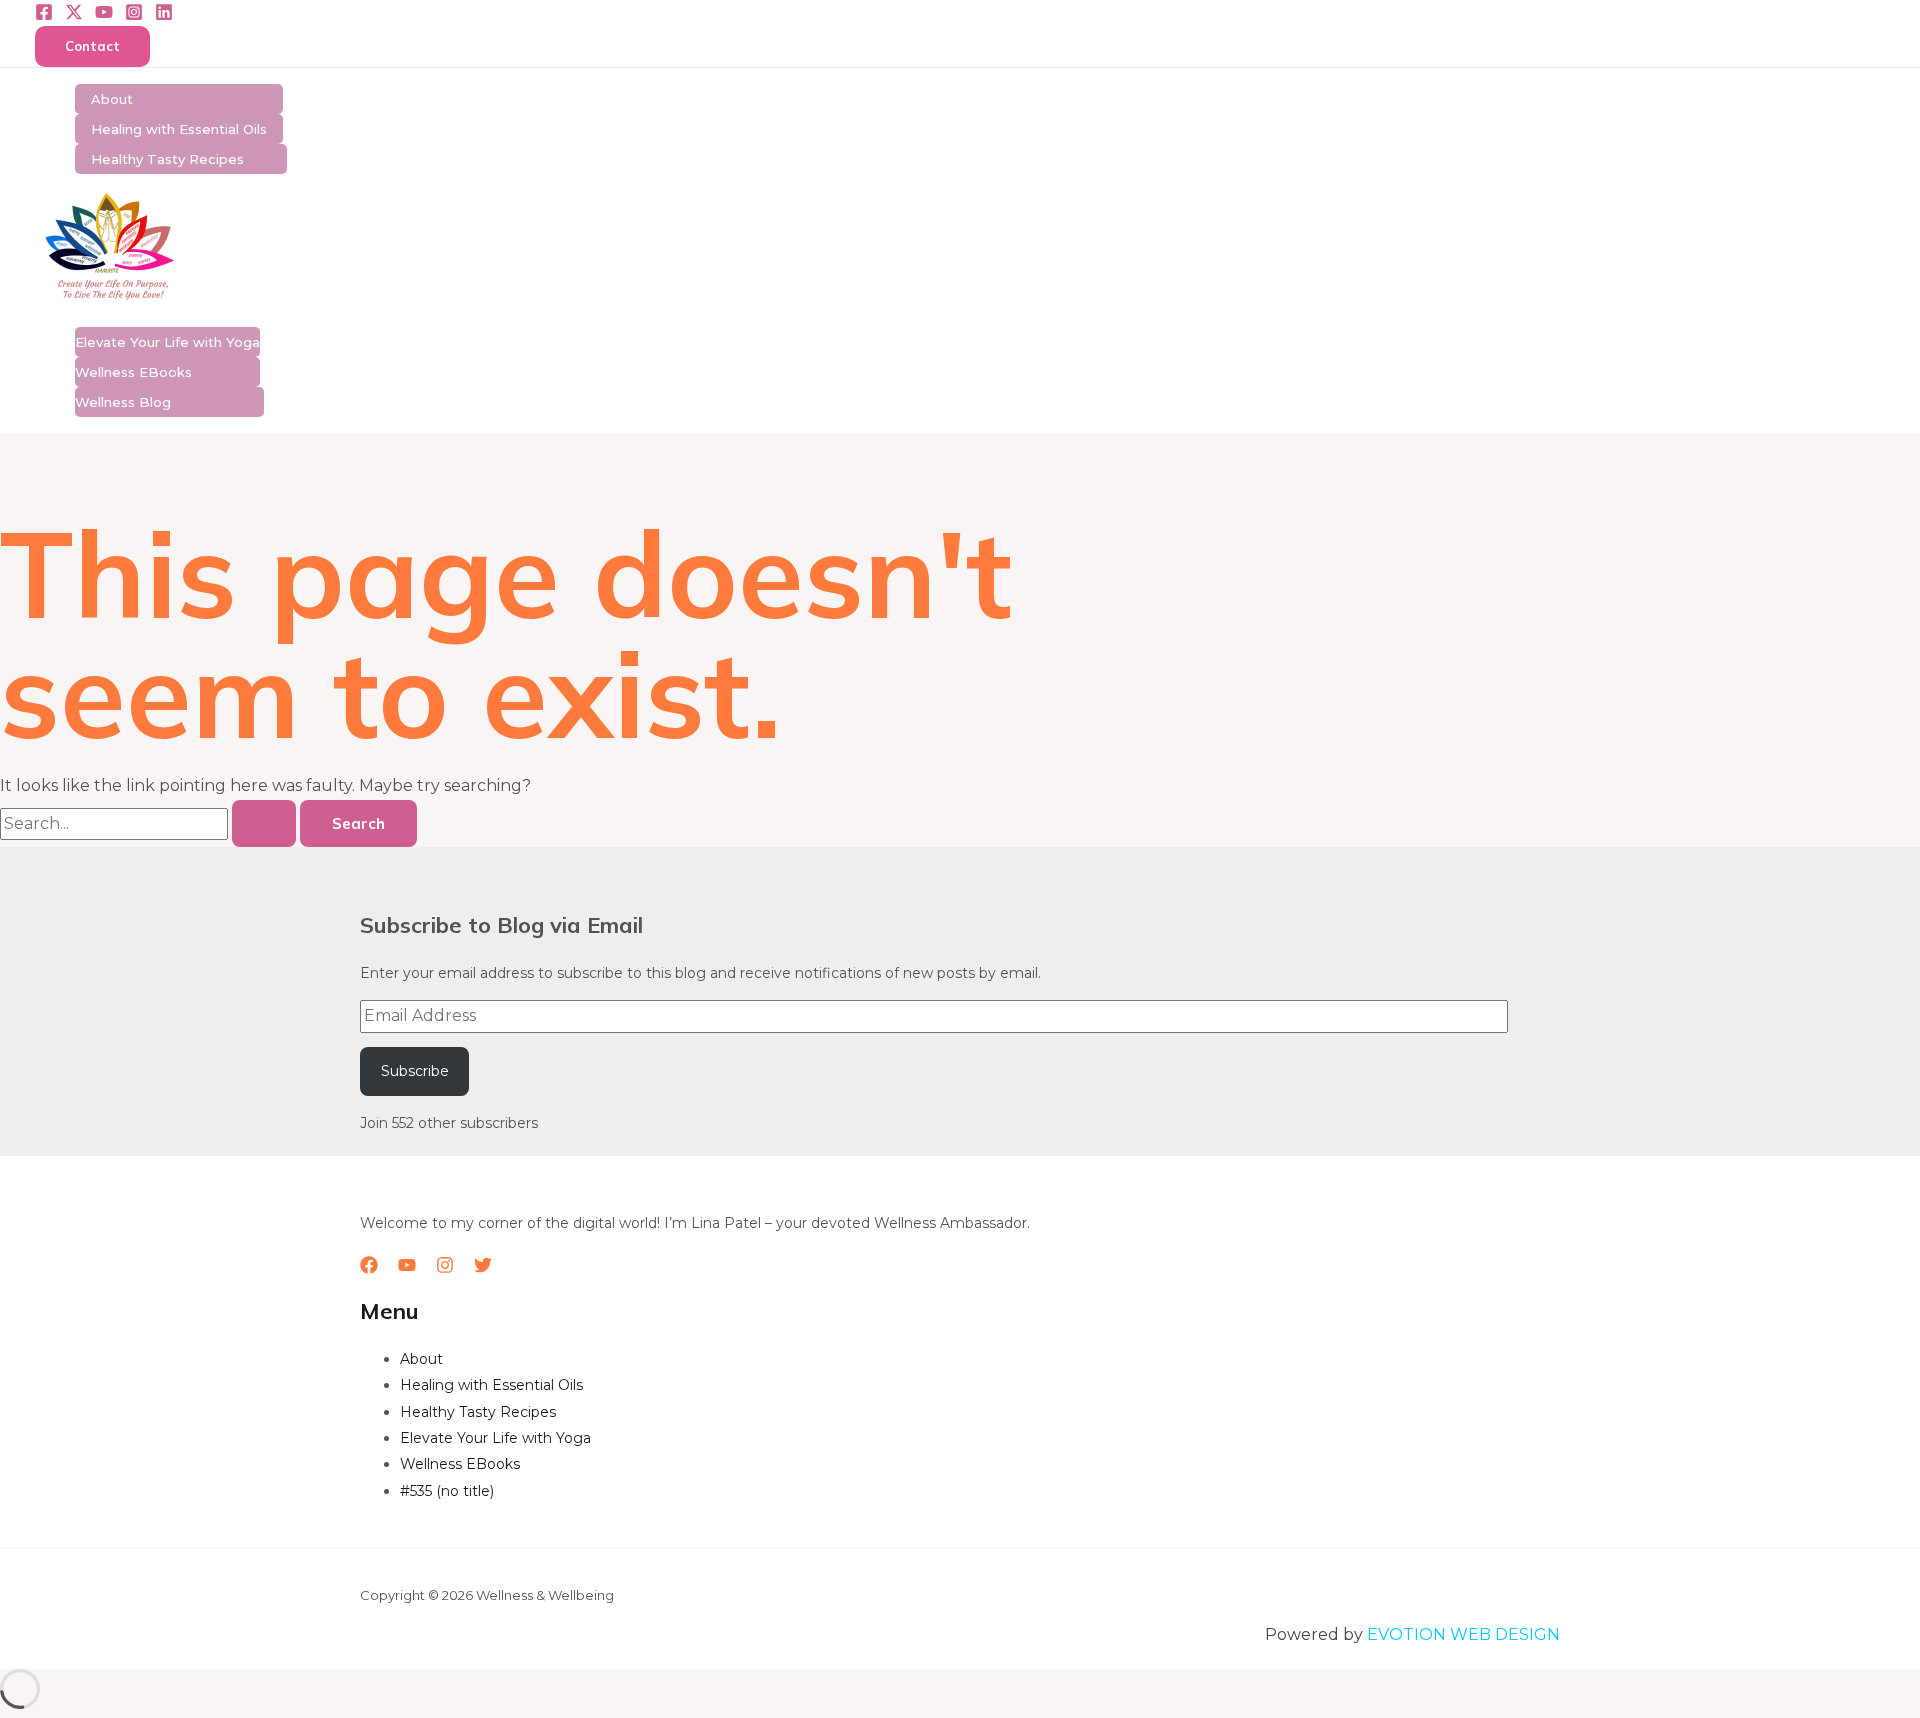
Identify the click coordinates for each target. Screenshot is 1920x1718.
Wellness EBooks (133, 372)
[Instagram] (134, 15)
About (112, 99)
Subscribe (415, 1071)
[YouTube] (407, 1268)
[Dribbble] (164, 15)
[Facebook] (44, 15)
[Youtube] (104, 15)
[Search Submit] (264, 823)
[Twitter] (74, 15)
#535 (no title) (447, 1491)
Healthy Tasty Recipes (167, 159)
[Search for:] (150, 823)
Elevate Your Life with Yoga (167, 342)
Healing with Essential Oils (179, 129)
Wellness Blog (123, 402)
